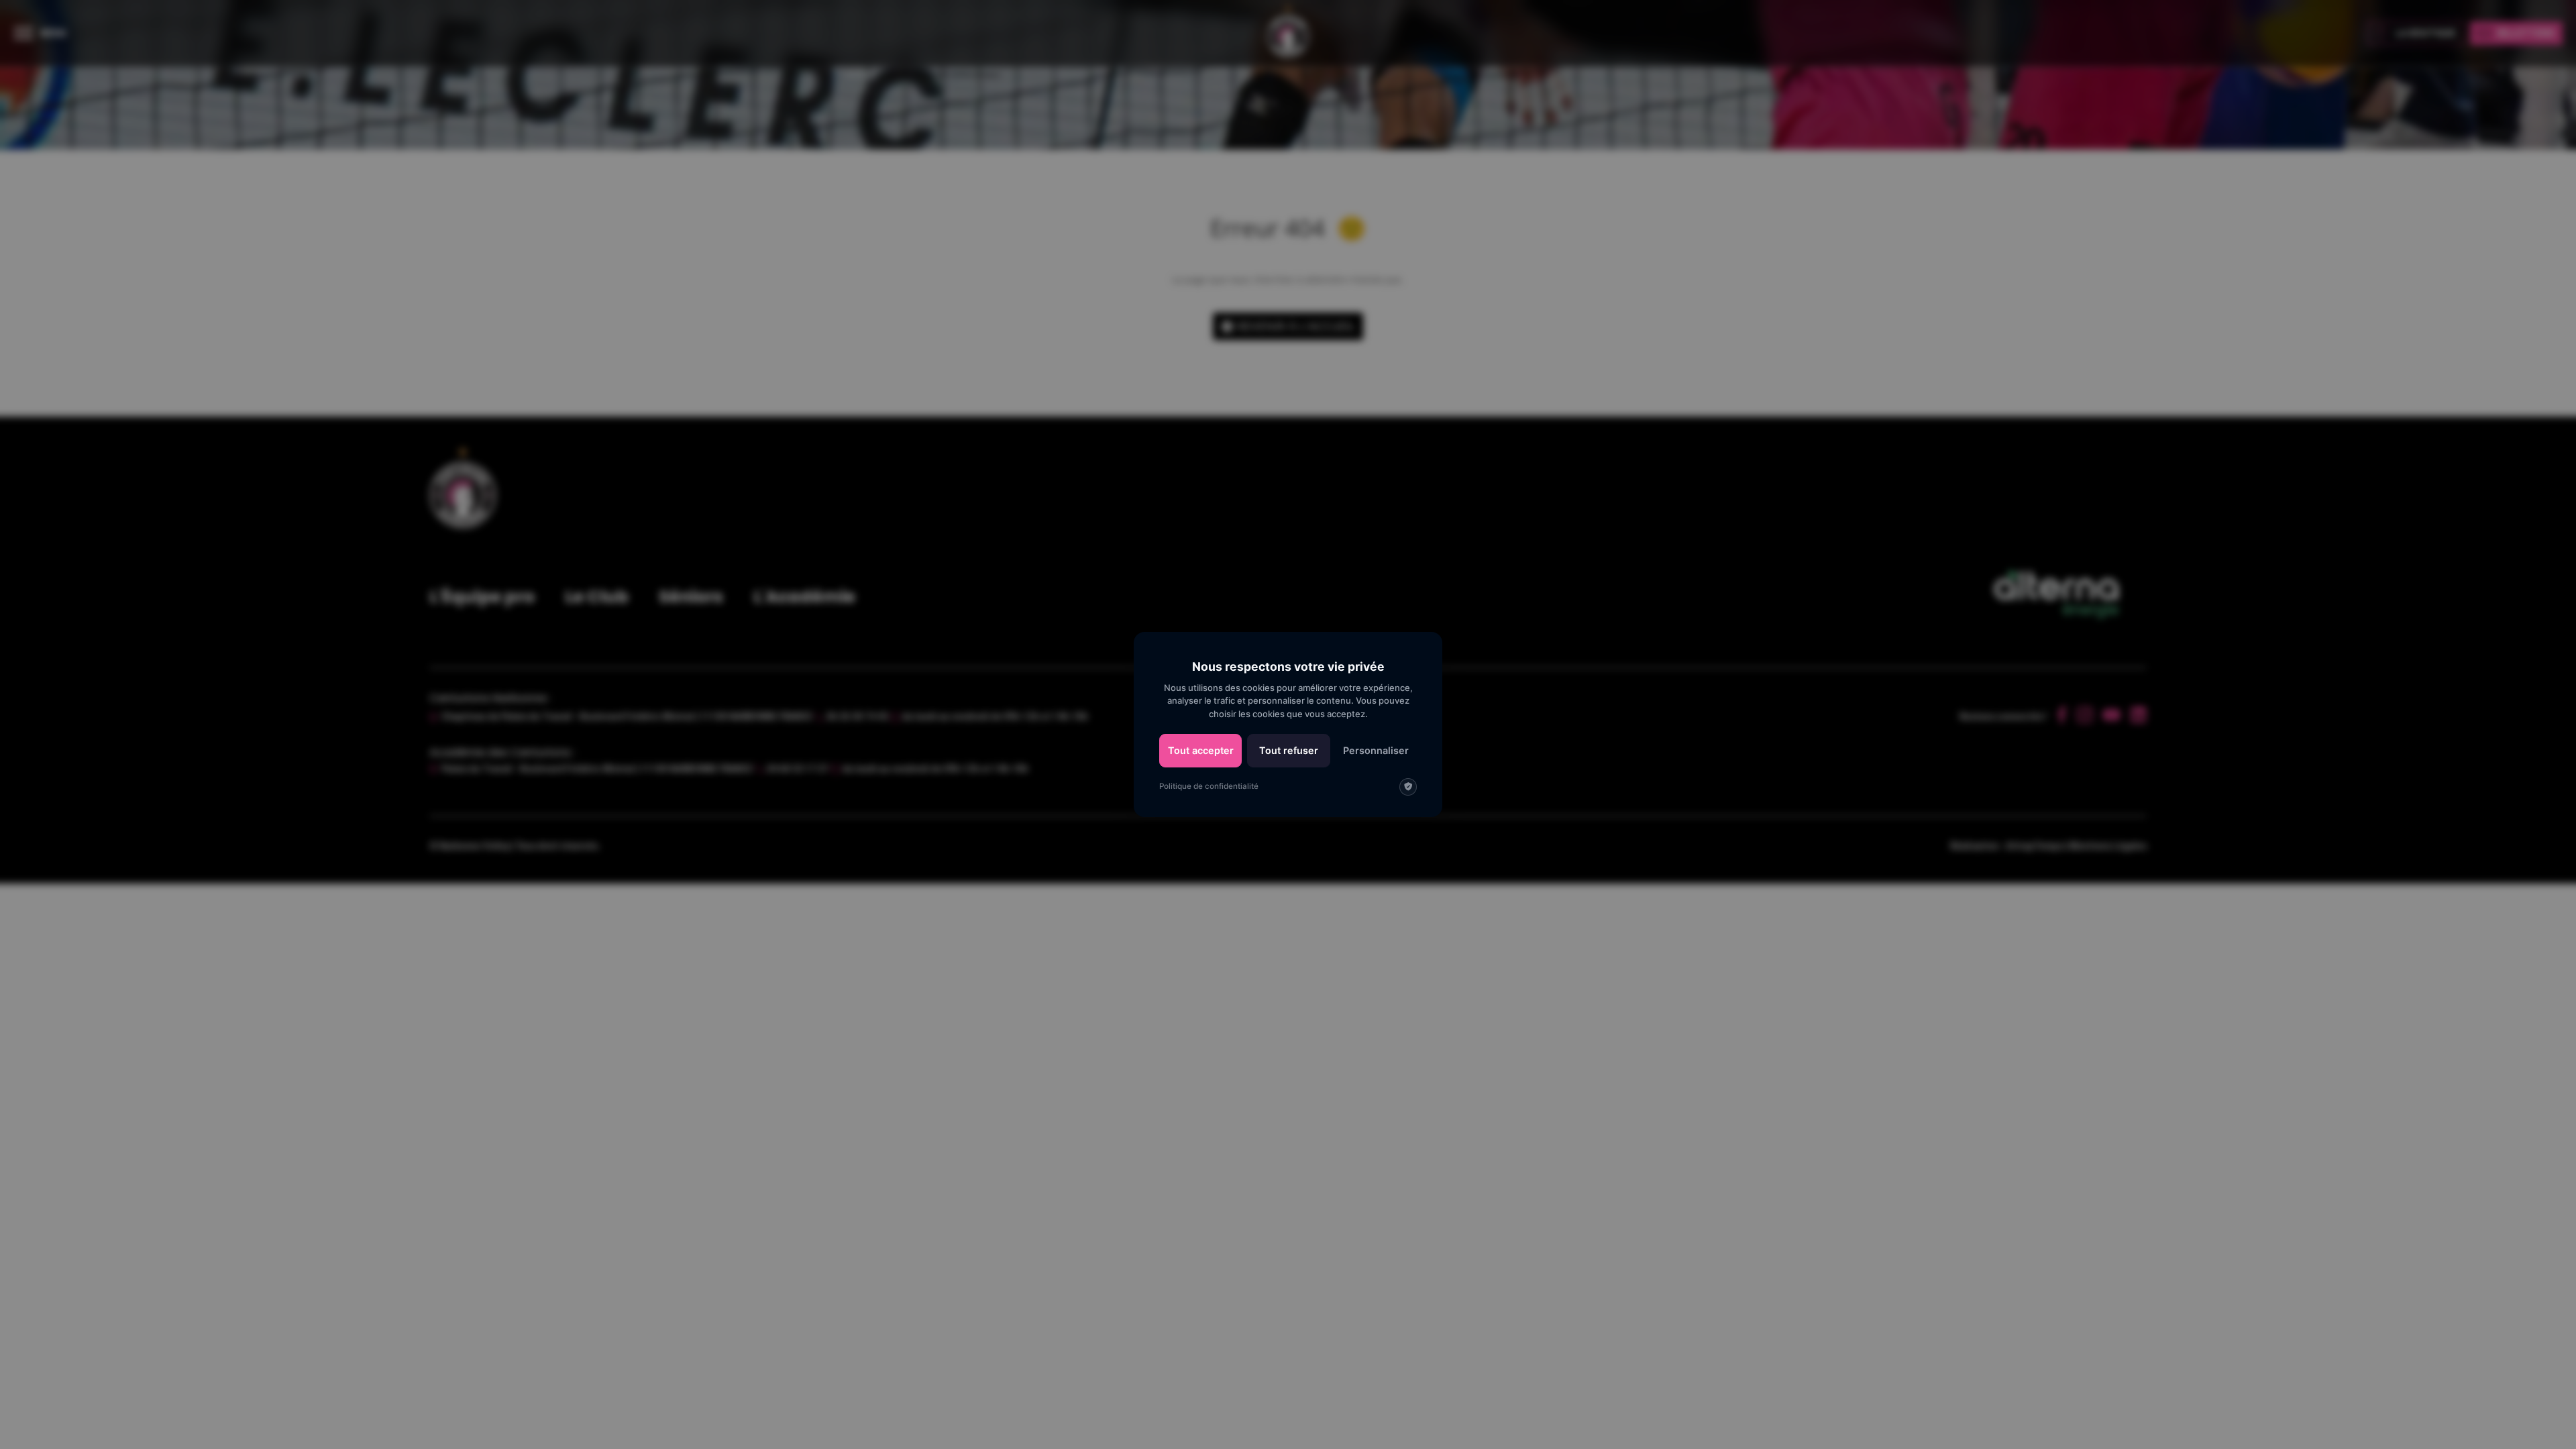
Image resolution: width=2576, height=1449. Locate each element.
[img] (1408, 787)
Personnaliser (1376, 750)
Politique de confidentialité (1209, 786)
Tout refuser (1289, 750)
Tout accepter (1201, 750)
